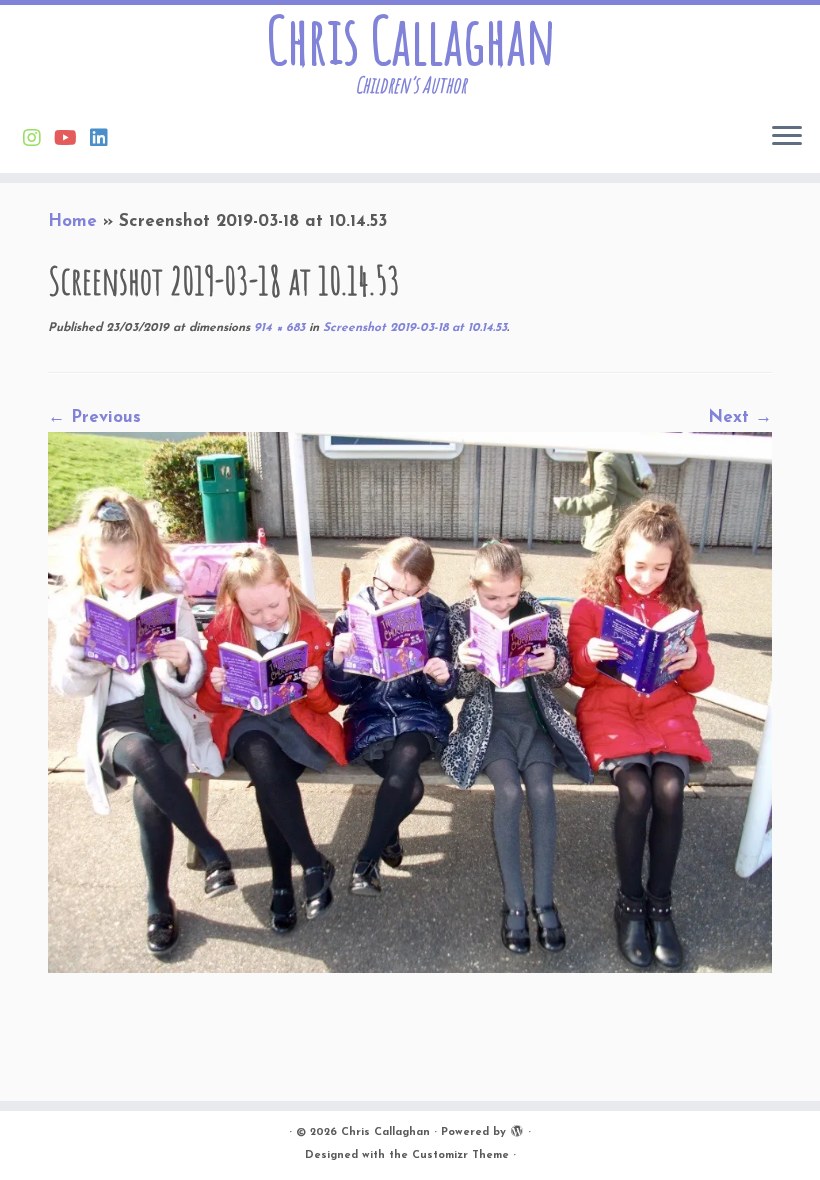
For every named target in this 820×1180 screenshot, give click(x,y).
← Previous (94, 417)
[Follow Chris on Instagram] (38, 140)
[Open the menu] (787, 137)
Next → (740, 417)
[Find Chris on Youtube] (72, 140)
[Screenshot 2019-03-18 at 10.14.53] (410, 700)
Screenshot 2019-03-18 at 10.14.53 (413, 328)
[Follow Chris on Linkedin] (105, 140)
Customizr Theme (460, 1155)
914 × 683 (277, 328)
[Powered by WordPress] (517, 1129)
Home (72, 221)
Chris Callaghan (410, 40)
